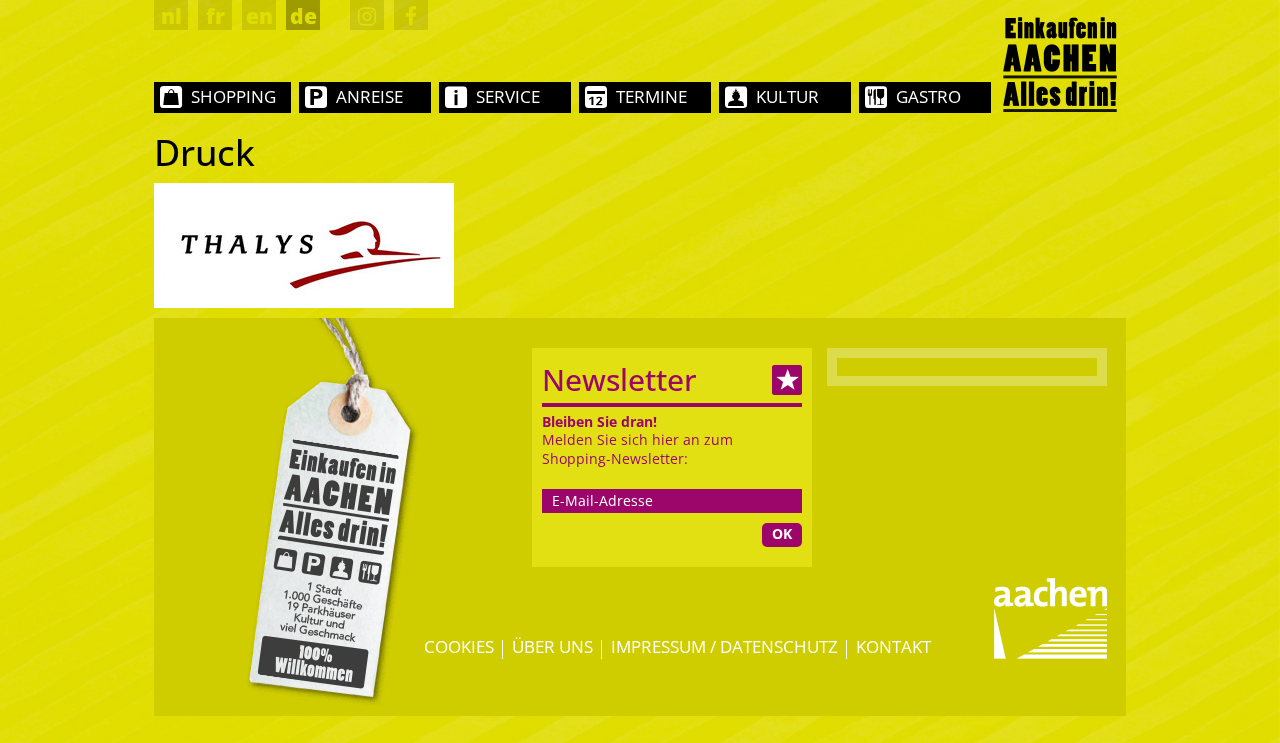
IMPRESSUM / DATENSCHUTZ (724, 646)
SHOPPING (233, 96)
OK (782, 533)
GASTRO (928, 96)
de (303, 16)
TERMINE (651, 96)
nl (171, 16)
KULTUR (787, 96)
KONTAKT (893, 646)
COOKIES (459, 646)
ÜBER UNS (552, 646)
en (259, 16)
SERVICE (508, 96)
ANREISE (369, 96)
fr (215, 16)
